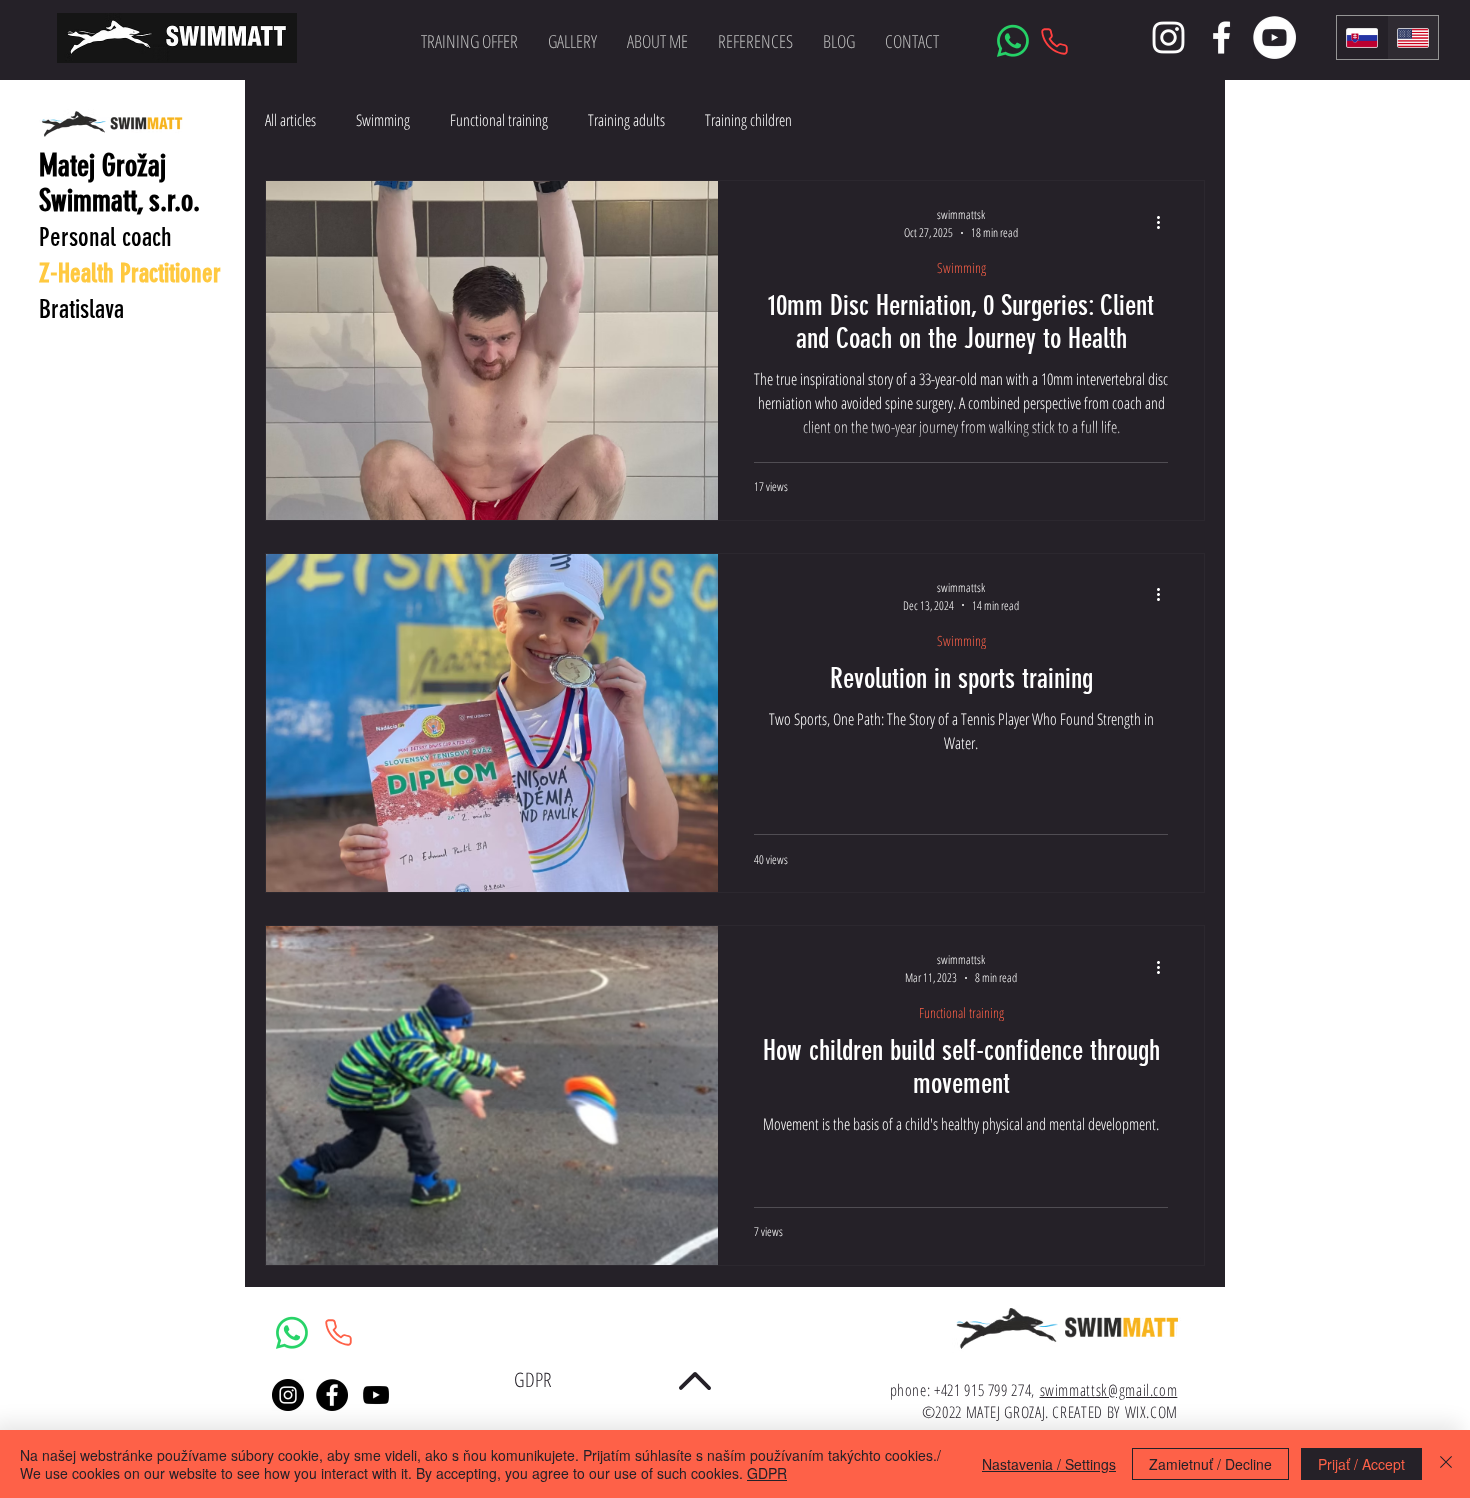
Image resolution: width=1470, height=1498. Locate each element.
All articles (290, 120)
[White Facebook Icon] (1221, 37)
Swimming (383, 120)
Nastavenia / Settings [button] (1049, 1464)
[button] (572, 41)
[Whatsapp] (1013, 41)
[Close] (1446, 1464)
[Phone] (1054, 41)
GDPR (767, 1473)
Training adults (626, 120)
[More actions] (1165, 222)
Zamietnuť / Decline (1210, 1464)
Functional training (499, 120)
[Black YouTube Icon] (376, 1395)
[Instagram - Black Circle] (288, 1395)
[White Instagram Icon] (1168, 37)
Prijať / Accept (1361, 1464)
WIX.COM (1151, 1412)
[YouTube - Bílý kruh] (1274, 37)
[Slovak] (1362, 37)
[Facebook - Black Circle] (332, 1395)
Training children (748, 120)
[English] (1412, 37)
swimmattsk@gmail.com (1109, 1390)
